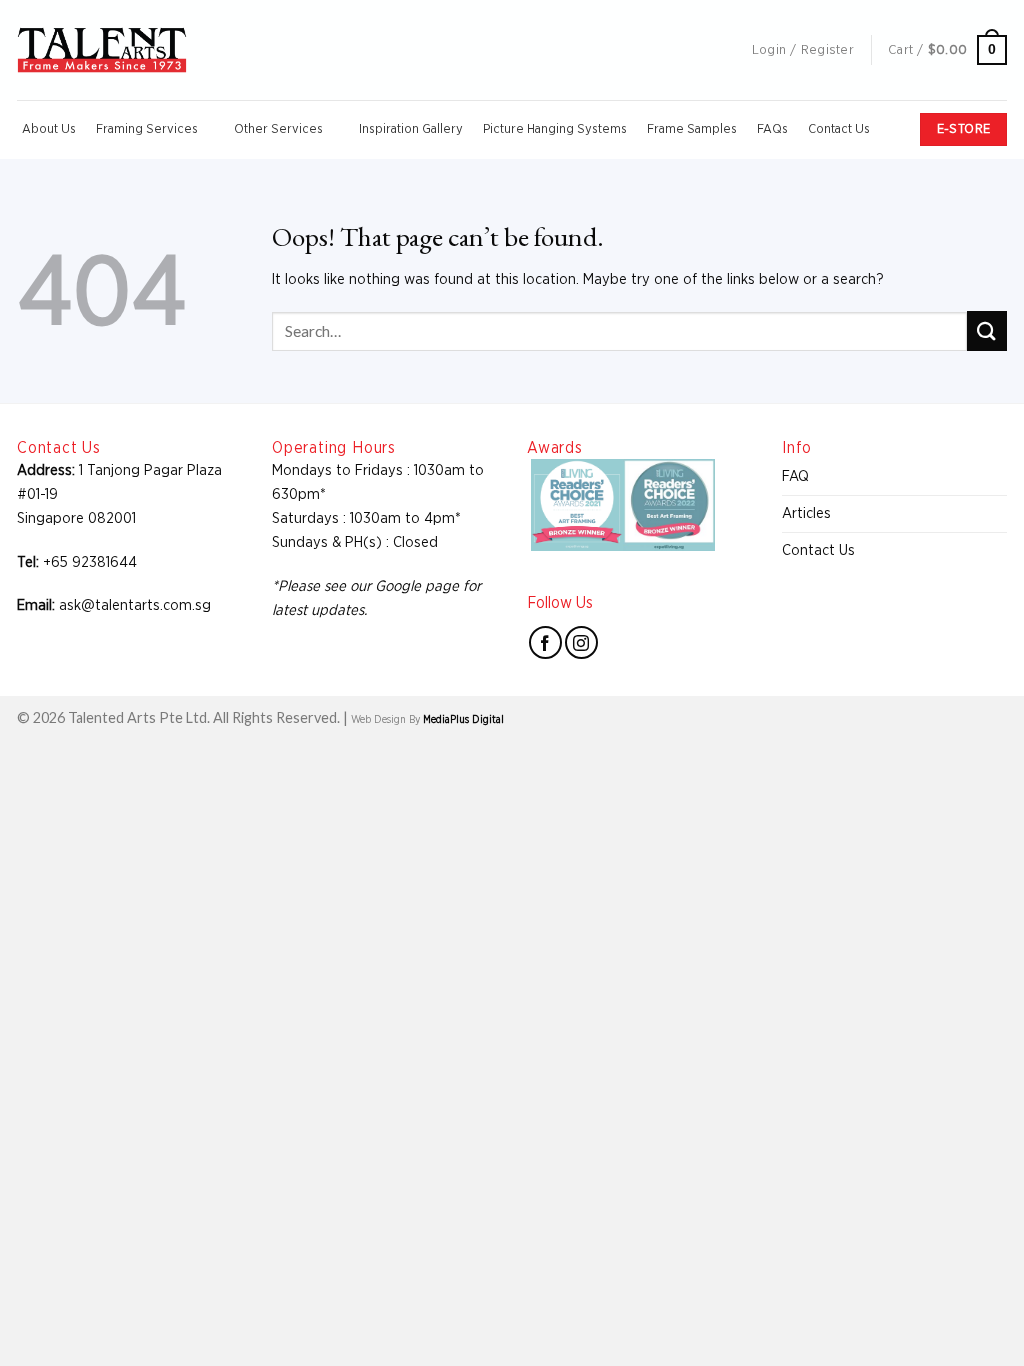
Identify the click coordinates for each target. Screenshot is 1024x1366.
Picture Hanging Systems (555, 129)
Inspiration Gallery (411, 129)
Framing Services (147, 129)
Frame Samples (692, 129)
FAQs (772, 129)
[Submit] (987, 330)
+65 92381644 (90, 562)
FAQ (795, 476)
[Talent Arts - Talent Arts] (102, 50)
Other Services (278, 129)
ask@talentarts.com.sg (135, 605)
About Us (49, 129)
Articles (806, 513)
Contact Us (839, 129)
